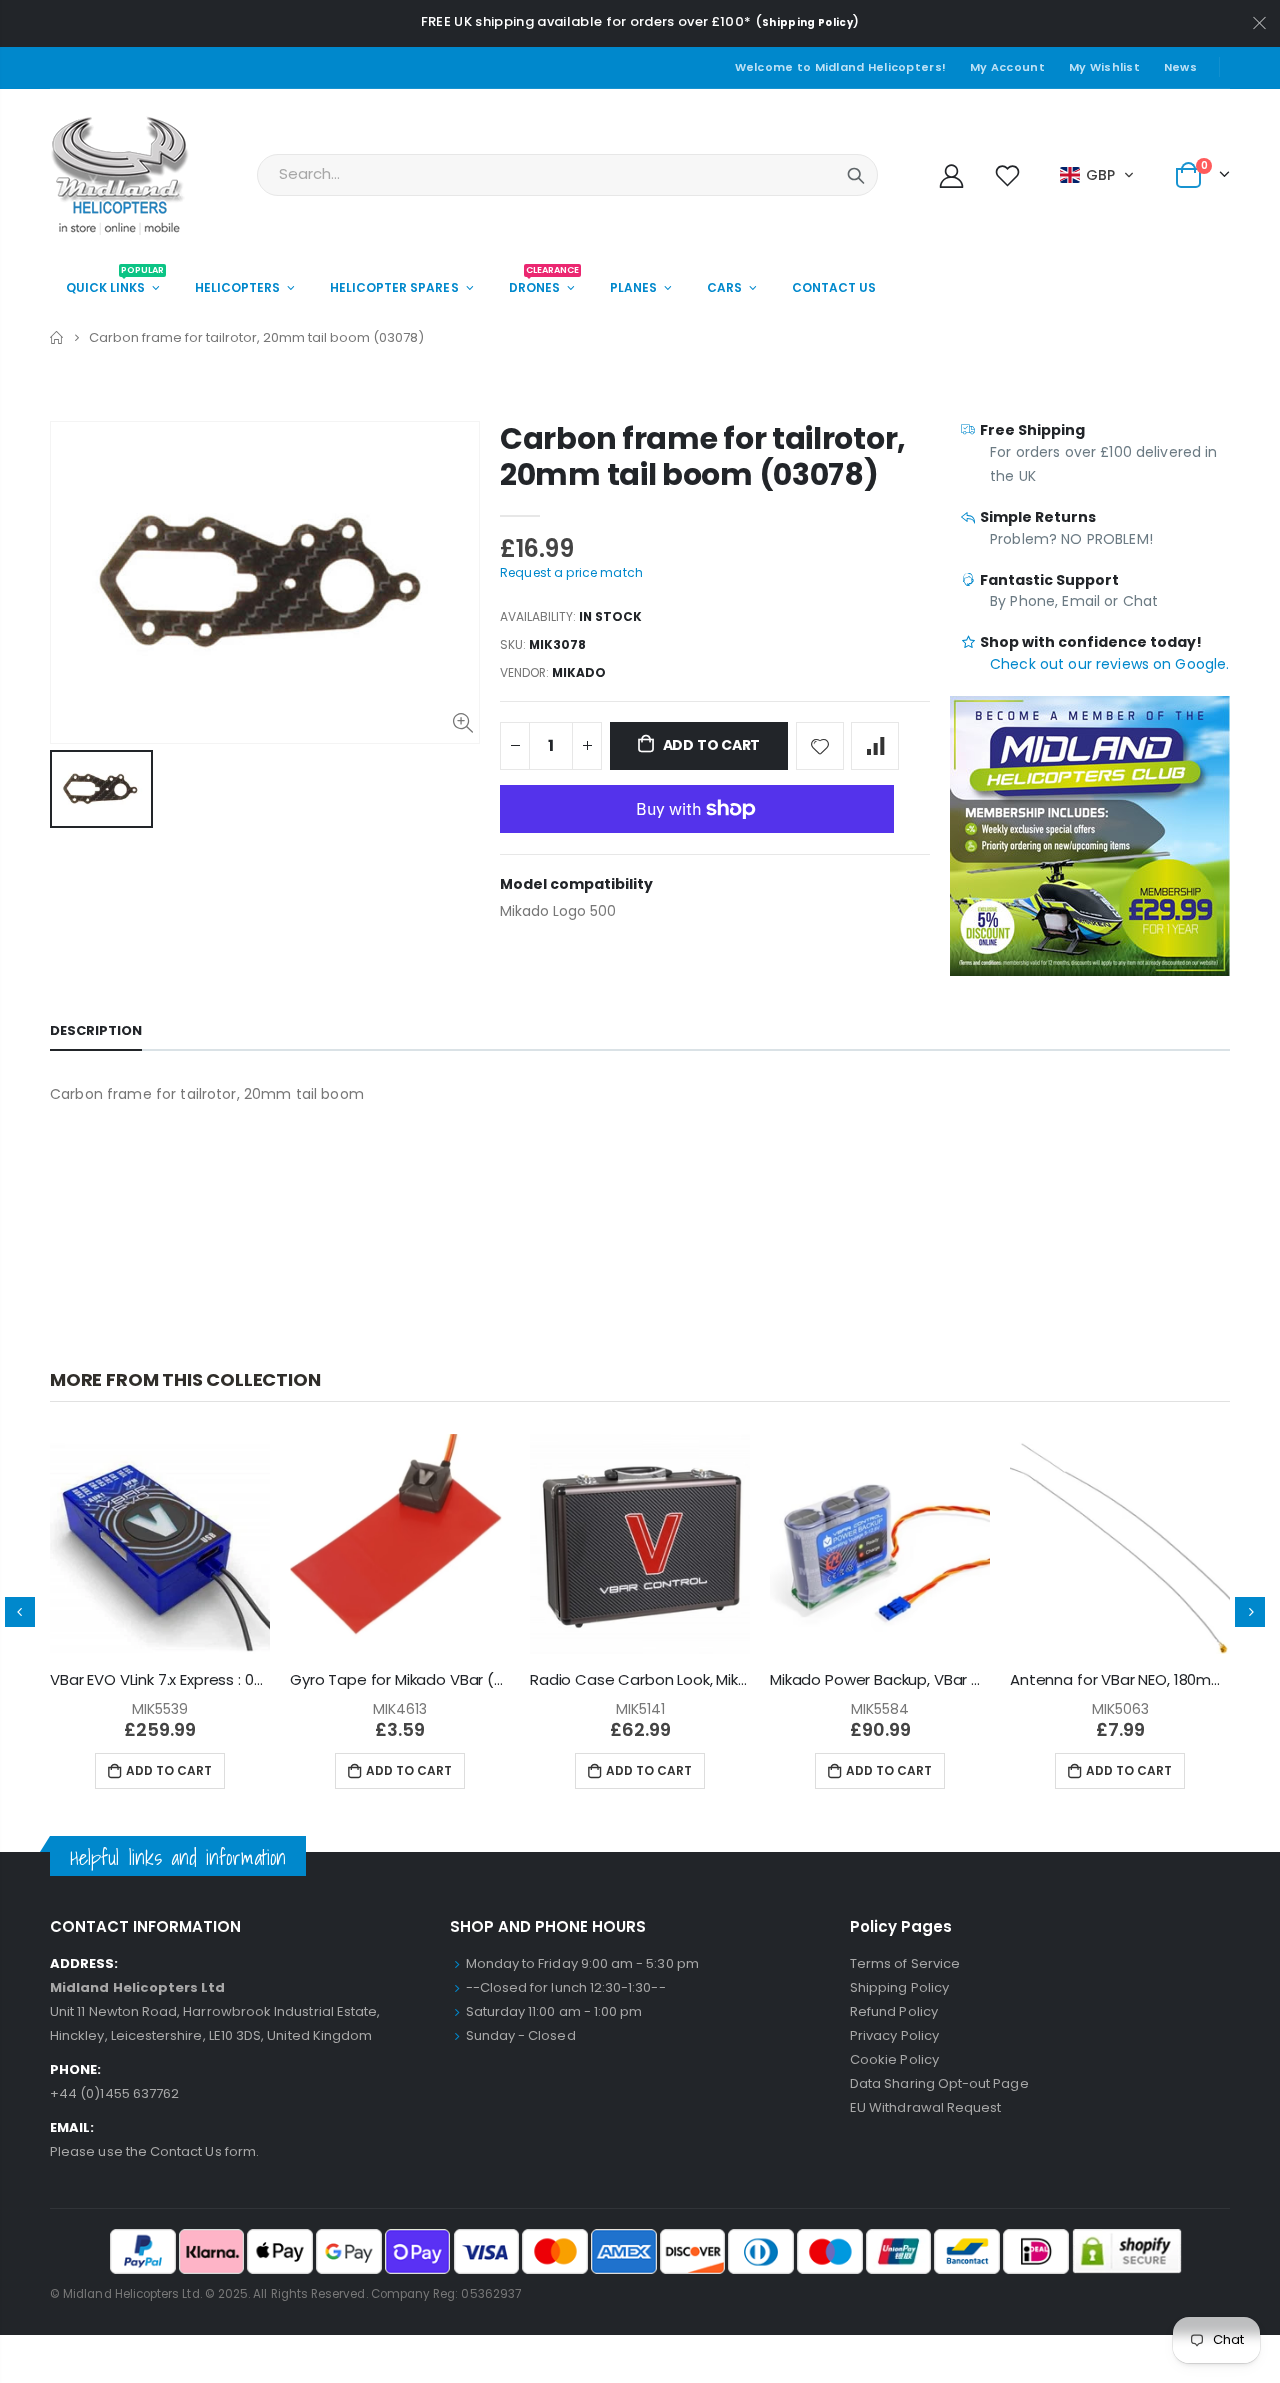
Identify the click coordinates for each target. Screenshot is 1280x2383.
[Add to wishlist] (820, 746)
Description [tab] (96, 1030)
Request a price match (571, 572)
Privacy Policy (894, 2035)
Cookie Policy (894, 2059)
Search (856, 175)
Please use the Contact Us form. (154, 2151)
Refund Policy (894, 2011)
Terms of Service (905, 1963)
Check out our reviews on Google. (1109, 664)
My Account (1007, 67)
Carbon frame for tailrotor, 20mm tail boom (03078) (703, 456)
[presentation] (20, 1612)
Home (57, 337)
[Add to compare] (875, 746)
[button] (1097, 175)
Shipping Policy (807, 22)
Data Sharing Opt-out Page (939, 2083)
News (1180, 67)
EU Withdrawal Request (925, 2107)
